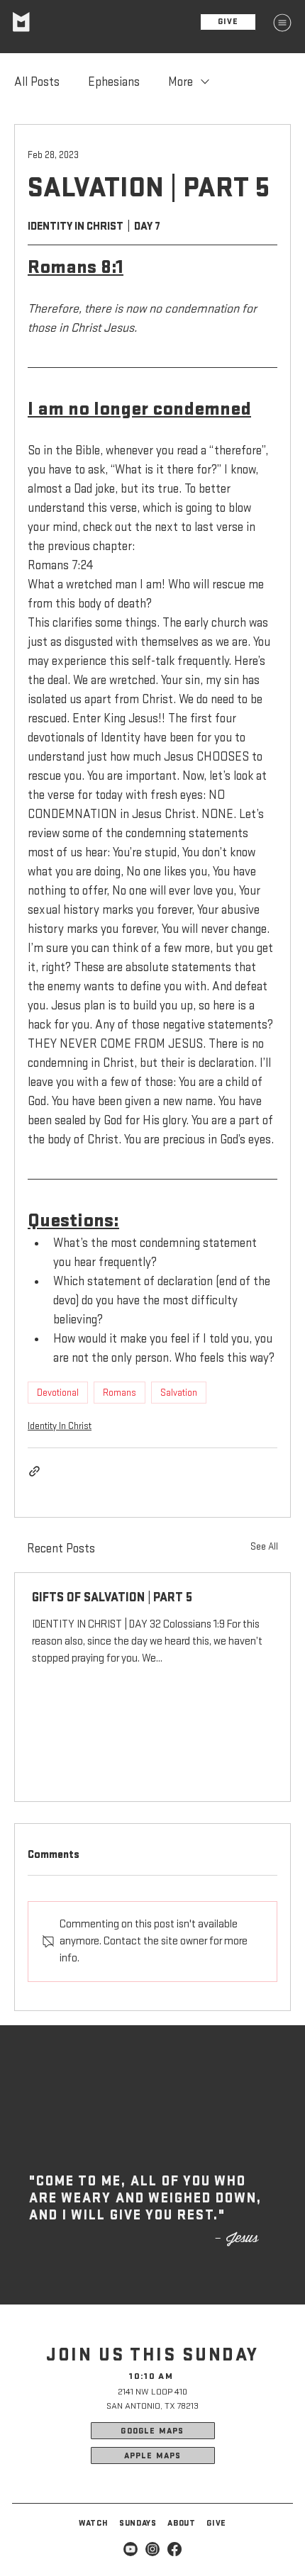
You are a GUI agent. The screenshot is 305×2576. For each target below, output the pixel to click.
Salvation (179, 1393)
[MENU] (282, 23)
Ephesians (114, 82)
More (181, 82)
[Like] (131, 2549)
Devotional (58, 1393)
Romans (120, 1393)
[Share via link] (34, 1471)
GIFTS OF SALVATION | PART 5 (112, 1597)
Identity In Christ (60, 1426)
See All (264, 1546)
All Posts (37, 82)
